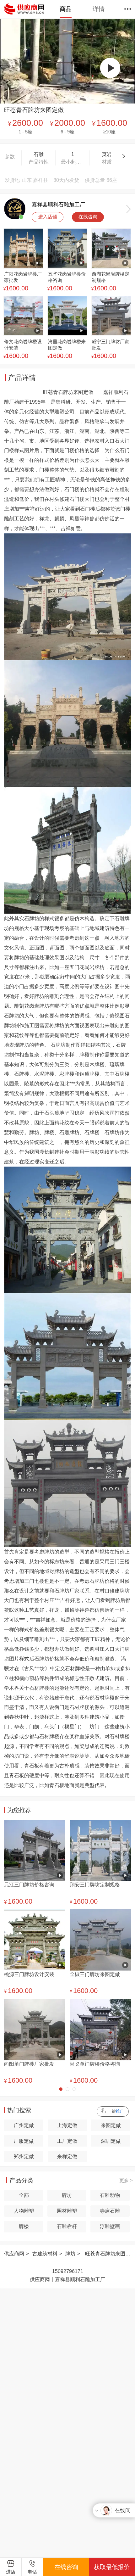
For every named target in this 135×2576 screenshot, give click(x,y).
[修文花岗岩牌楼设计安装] (23, 316)
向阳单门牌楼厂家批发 (29, 2064)
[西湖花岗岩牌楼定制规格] (111, 249)
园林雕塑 (67, 2211)
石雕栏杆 (67, 2226)
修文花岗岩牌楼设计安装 (23, 345)
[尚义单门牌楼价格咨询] (100, 2029)
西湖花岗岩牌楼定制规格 (111, 277)
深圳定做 (111, 2141)
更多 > (126, 2181)
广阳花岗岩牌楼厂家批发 (23, 277)
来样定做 (67, 2156)
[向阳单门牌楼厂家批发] (35, 2029)
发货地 (12, 180)
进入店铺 (48, 217)
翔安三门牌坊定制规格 (95, 1884)
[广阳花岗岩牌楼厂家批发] (23, 249)
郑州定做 (24, 2156)
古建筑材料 (45, 2254)
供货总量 (95, 180)
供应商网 (14, 2254)
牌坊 (67, 2195)
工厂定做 (67, 2141)
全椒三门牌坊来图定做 (95, 1974)
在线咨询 (88, 217)
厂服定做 (24, 2141)
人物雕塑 (24, 2211)
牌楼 (24, 2226)
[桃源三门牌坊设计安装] (35, 1940)
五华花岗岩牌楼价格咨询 (67, 277)
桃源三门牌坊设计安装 (29, 1974)
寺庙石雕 (110, 2211)
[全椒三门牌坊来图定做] (100, 1940)
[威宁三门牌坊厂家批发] (111, 316)
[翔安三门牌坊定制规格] (100, 1850)
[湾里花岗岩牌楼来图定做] (67, 316)
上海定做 (67, 2125)
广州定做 (24, 2125)
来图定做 (111, 2125)
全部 (24, 2195)
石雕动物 (110, 2195)
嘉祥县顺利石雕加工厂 (58, 204)
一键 (116, 2111)
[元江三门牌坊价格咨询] (35, 1850)
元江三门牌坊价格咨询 (29, 1884)
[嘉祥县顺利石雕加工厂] (15, 209)
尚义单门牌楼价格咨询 (95, 2064)
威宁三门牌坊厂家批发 (111, 345)
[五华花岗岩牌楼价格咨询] (67, 249)
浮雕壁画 (110, 2226)
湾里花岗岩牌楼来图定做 (67, 345)
